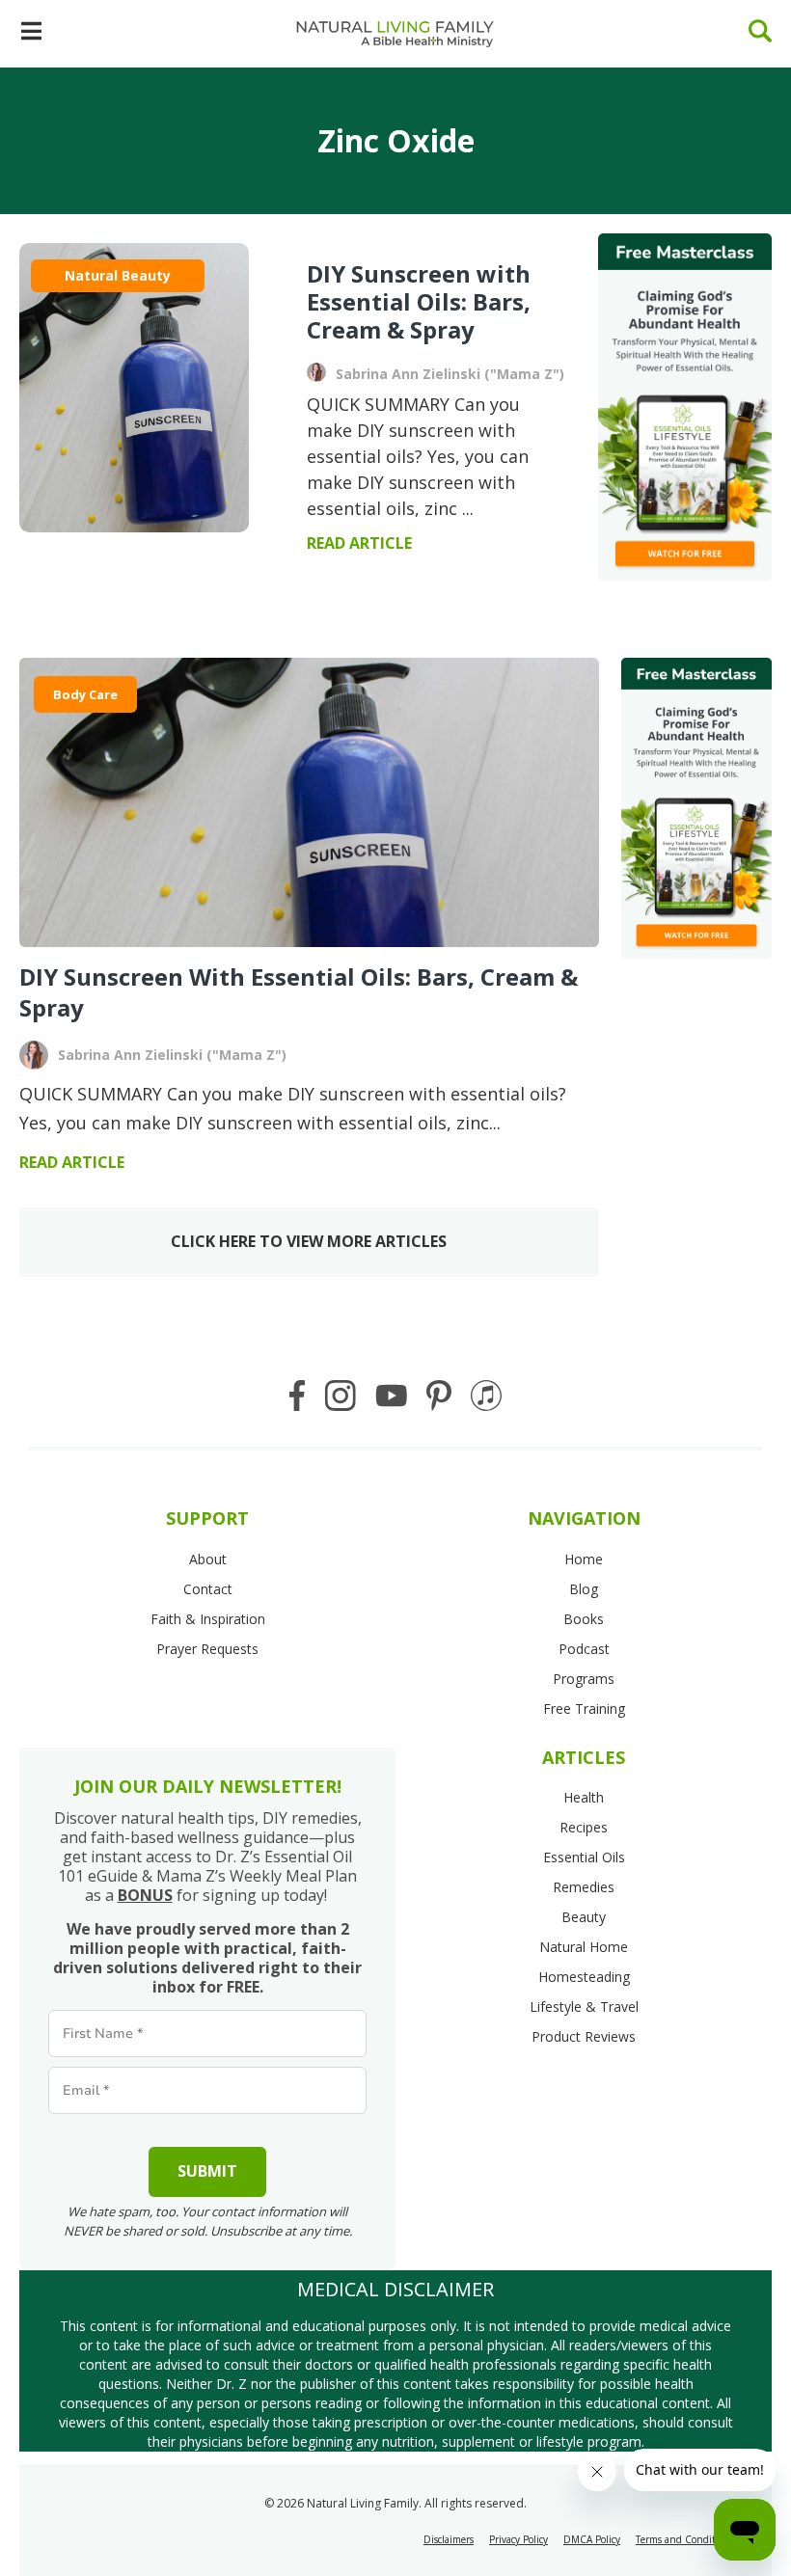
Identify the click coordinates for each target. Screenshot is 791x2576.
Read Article (72, 1162)
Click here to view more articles (309, 1241)
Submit (207, 2171)
